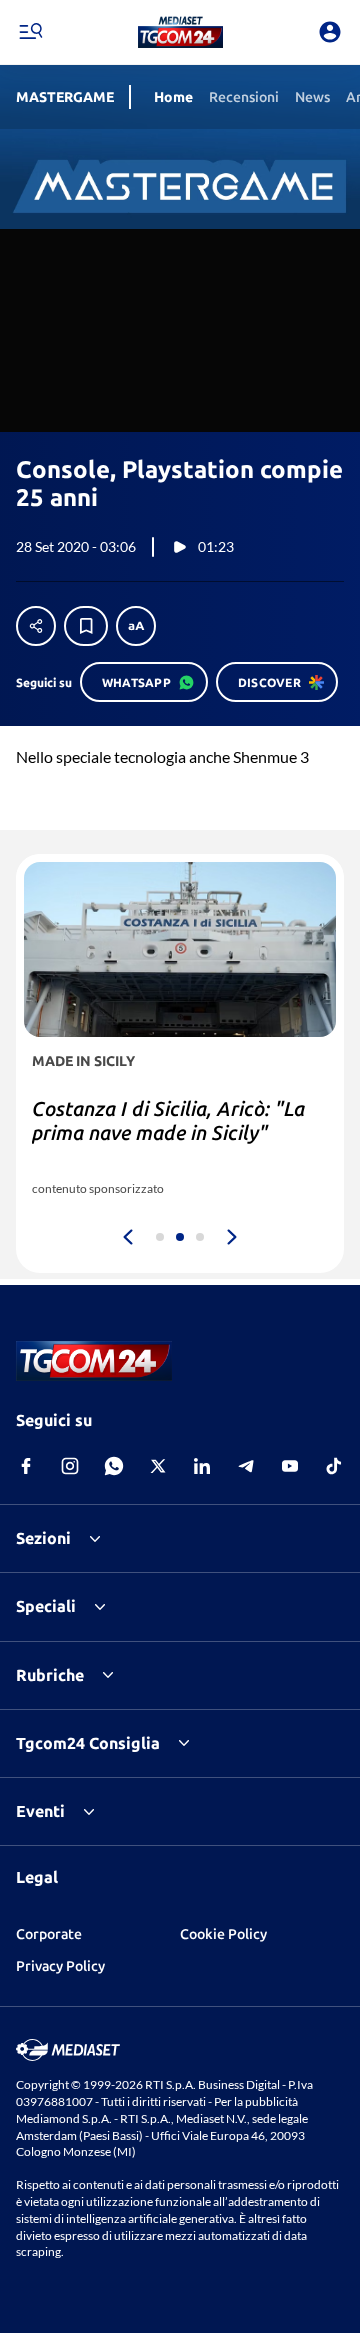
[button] (180, 32)
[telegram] (246, 1466)
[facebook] (26, 1466)
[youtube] (290, 1466)
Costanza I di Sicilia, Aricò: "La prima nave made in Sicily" (168, 1120)
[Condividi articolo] (36, 626)
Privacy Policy (60, 1966)
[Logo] (180, 32)
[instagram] (70, 1466)
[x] (158, 1466)
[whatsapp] (114, 1466)
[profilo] (330, 32)
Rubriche (50, 1675)
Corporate (49, 1934)
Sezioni (43, 1538)
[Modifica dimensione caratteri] (136, 626)
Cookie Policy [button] (223, 1934)
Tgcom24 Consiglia (88, 1743)
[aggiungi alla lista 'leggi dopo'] (86, 626)
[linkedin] (202, 1466)
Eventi (40, 1811)
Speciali (46, 1606)
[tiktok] (334, 1466)
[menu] (30, 32)
